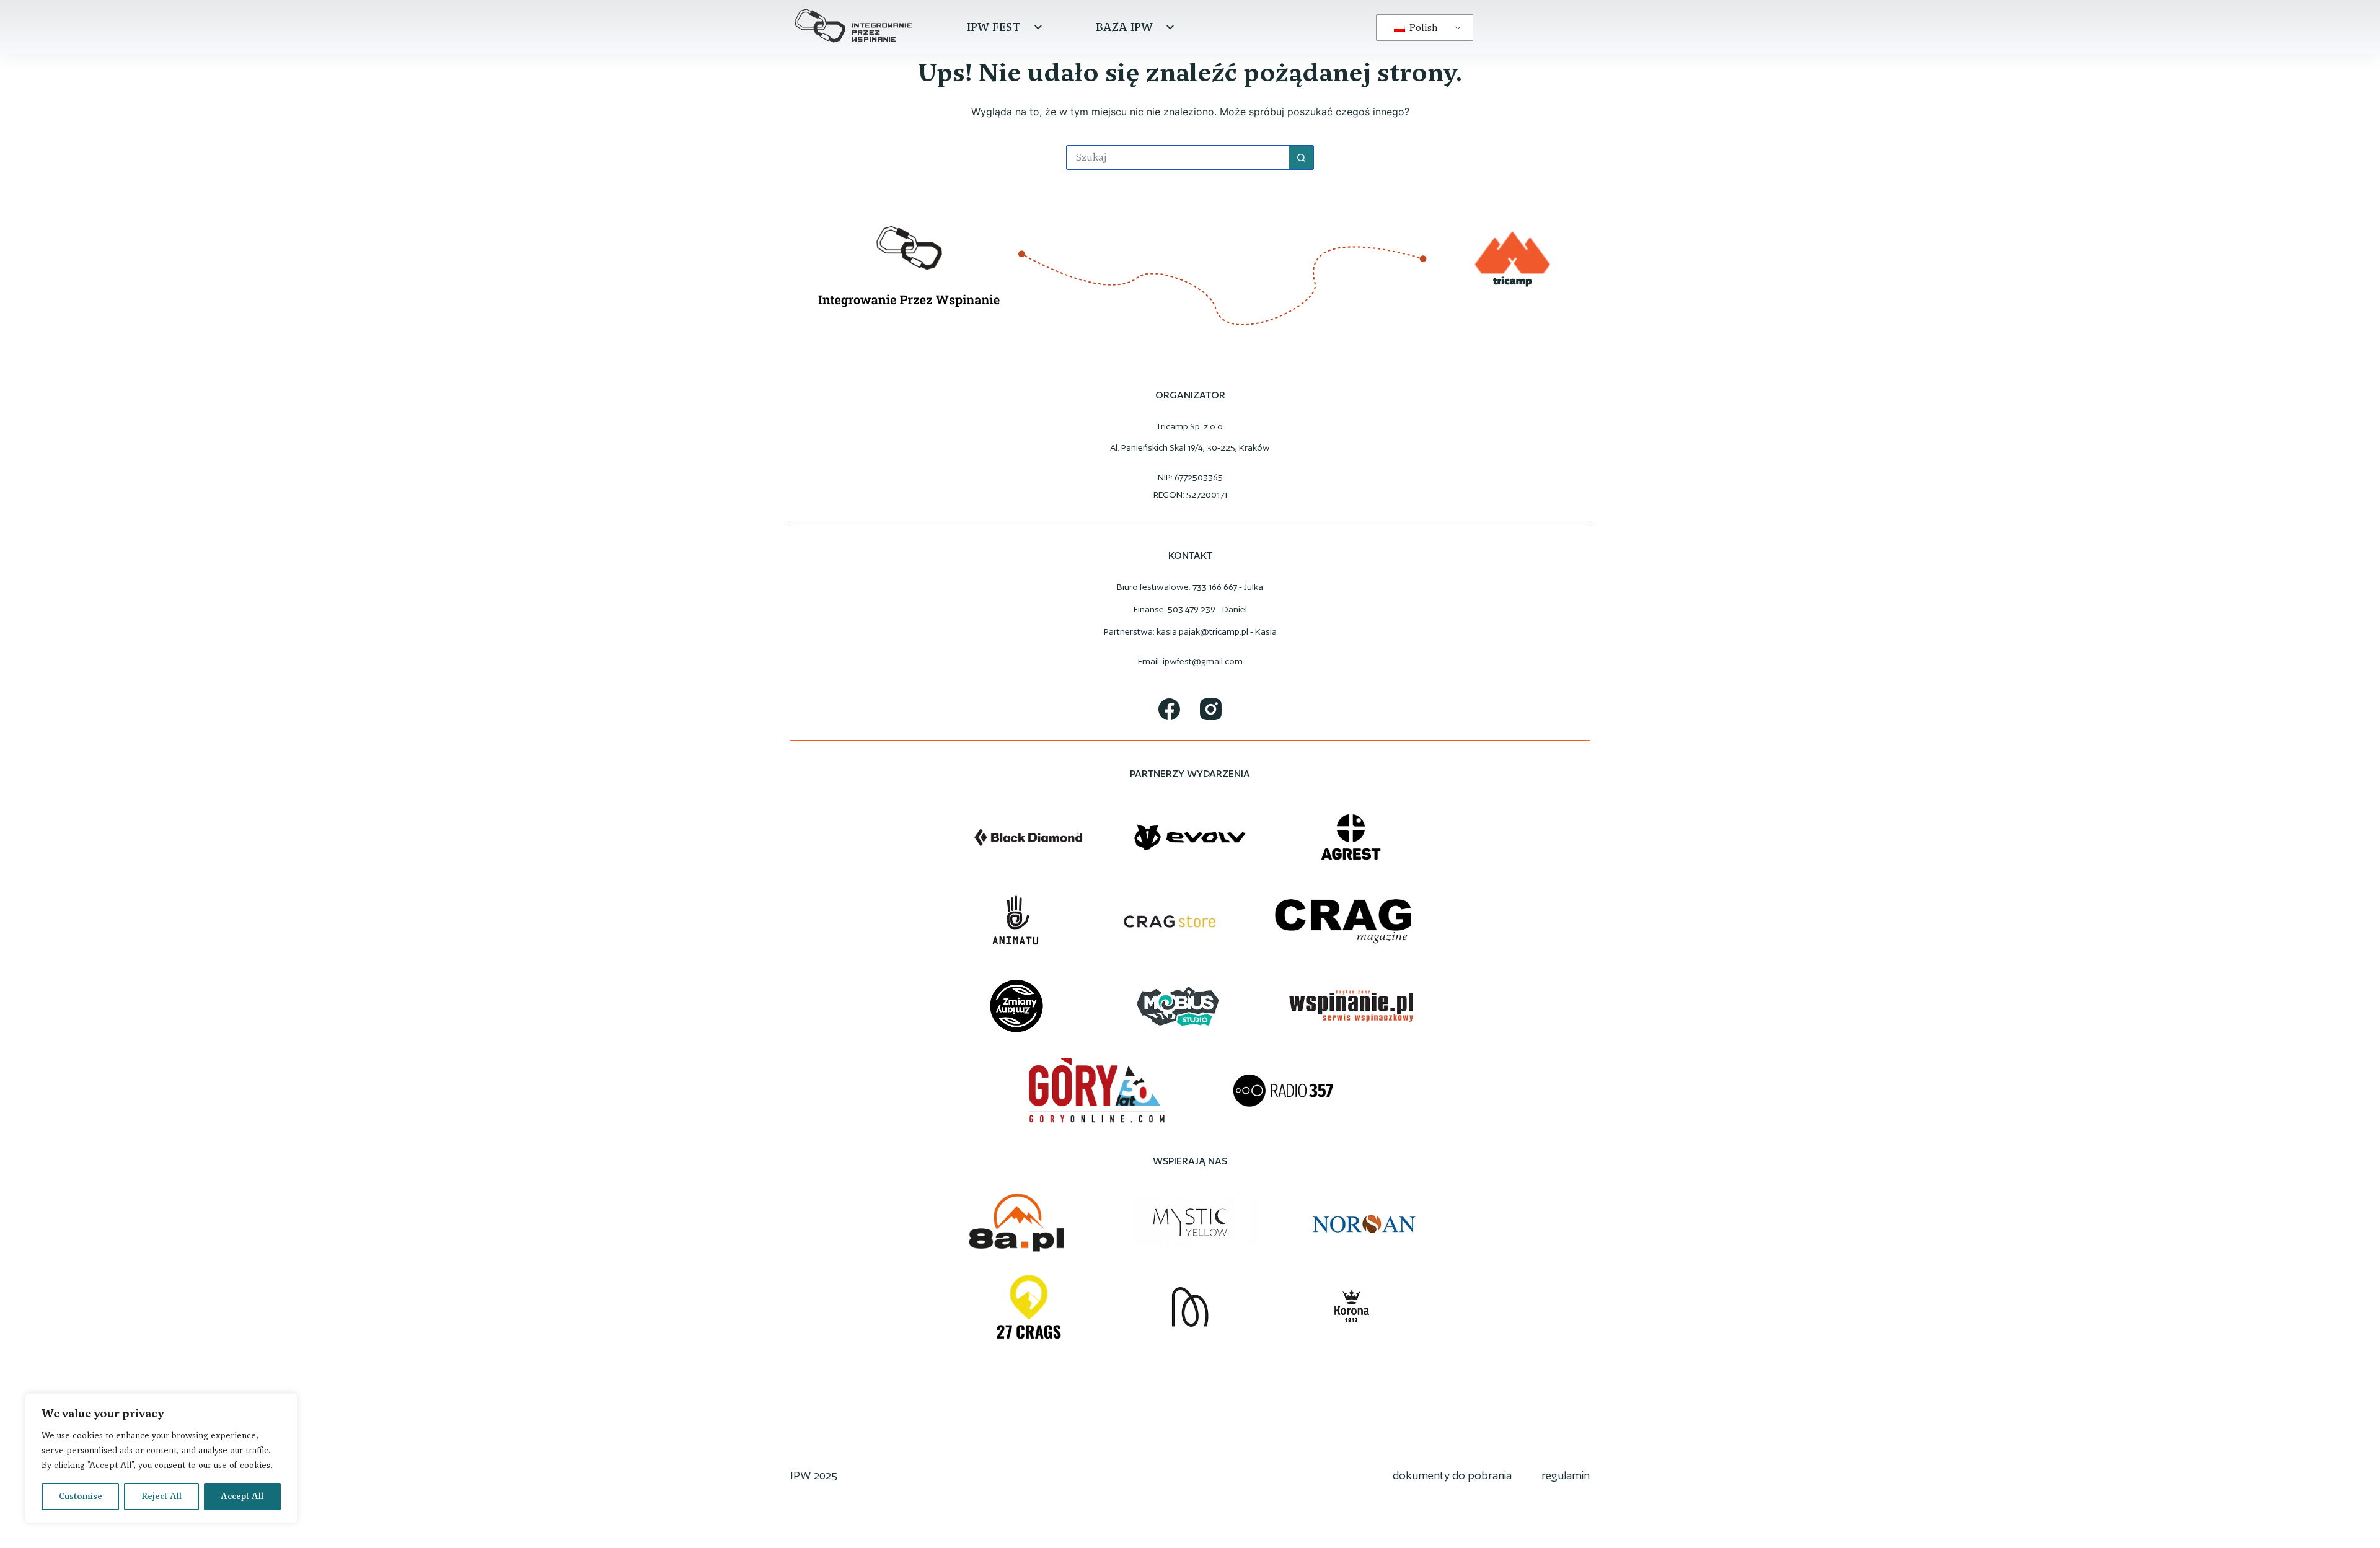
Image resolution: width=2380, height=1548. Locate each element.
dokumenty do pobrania (1452, 1475)
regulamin (1566, 1475)
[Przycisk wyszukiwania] (1302, 157)
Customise (81, 1496)
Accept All (242, 1496)
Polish (1422, 28)
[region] (161, 1458)
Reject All (161, 1496)
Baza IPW (1124, 27)
